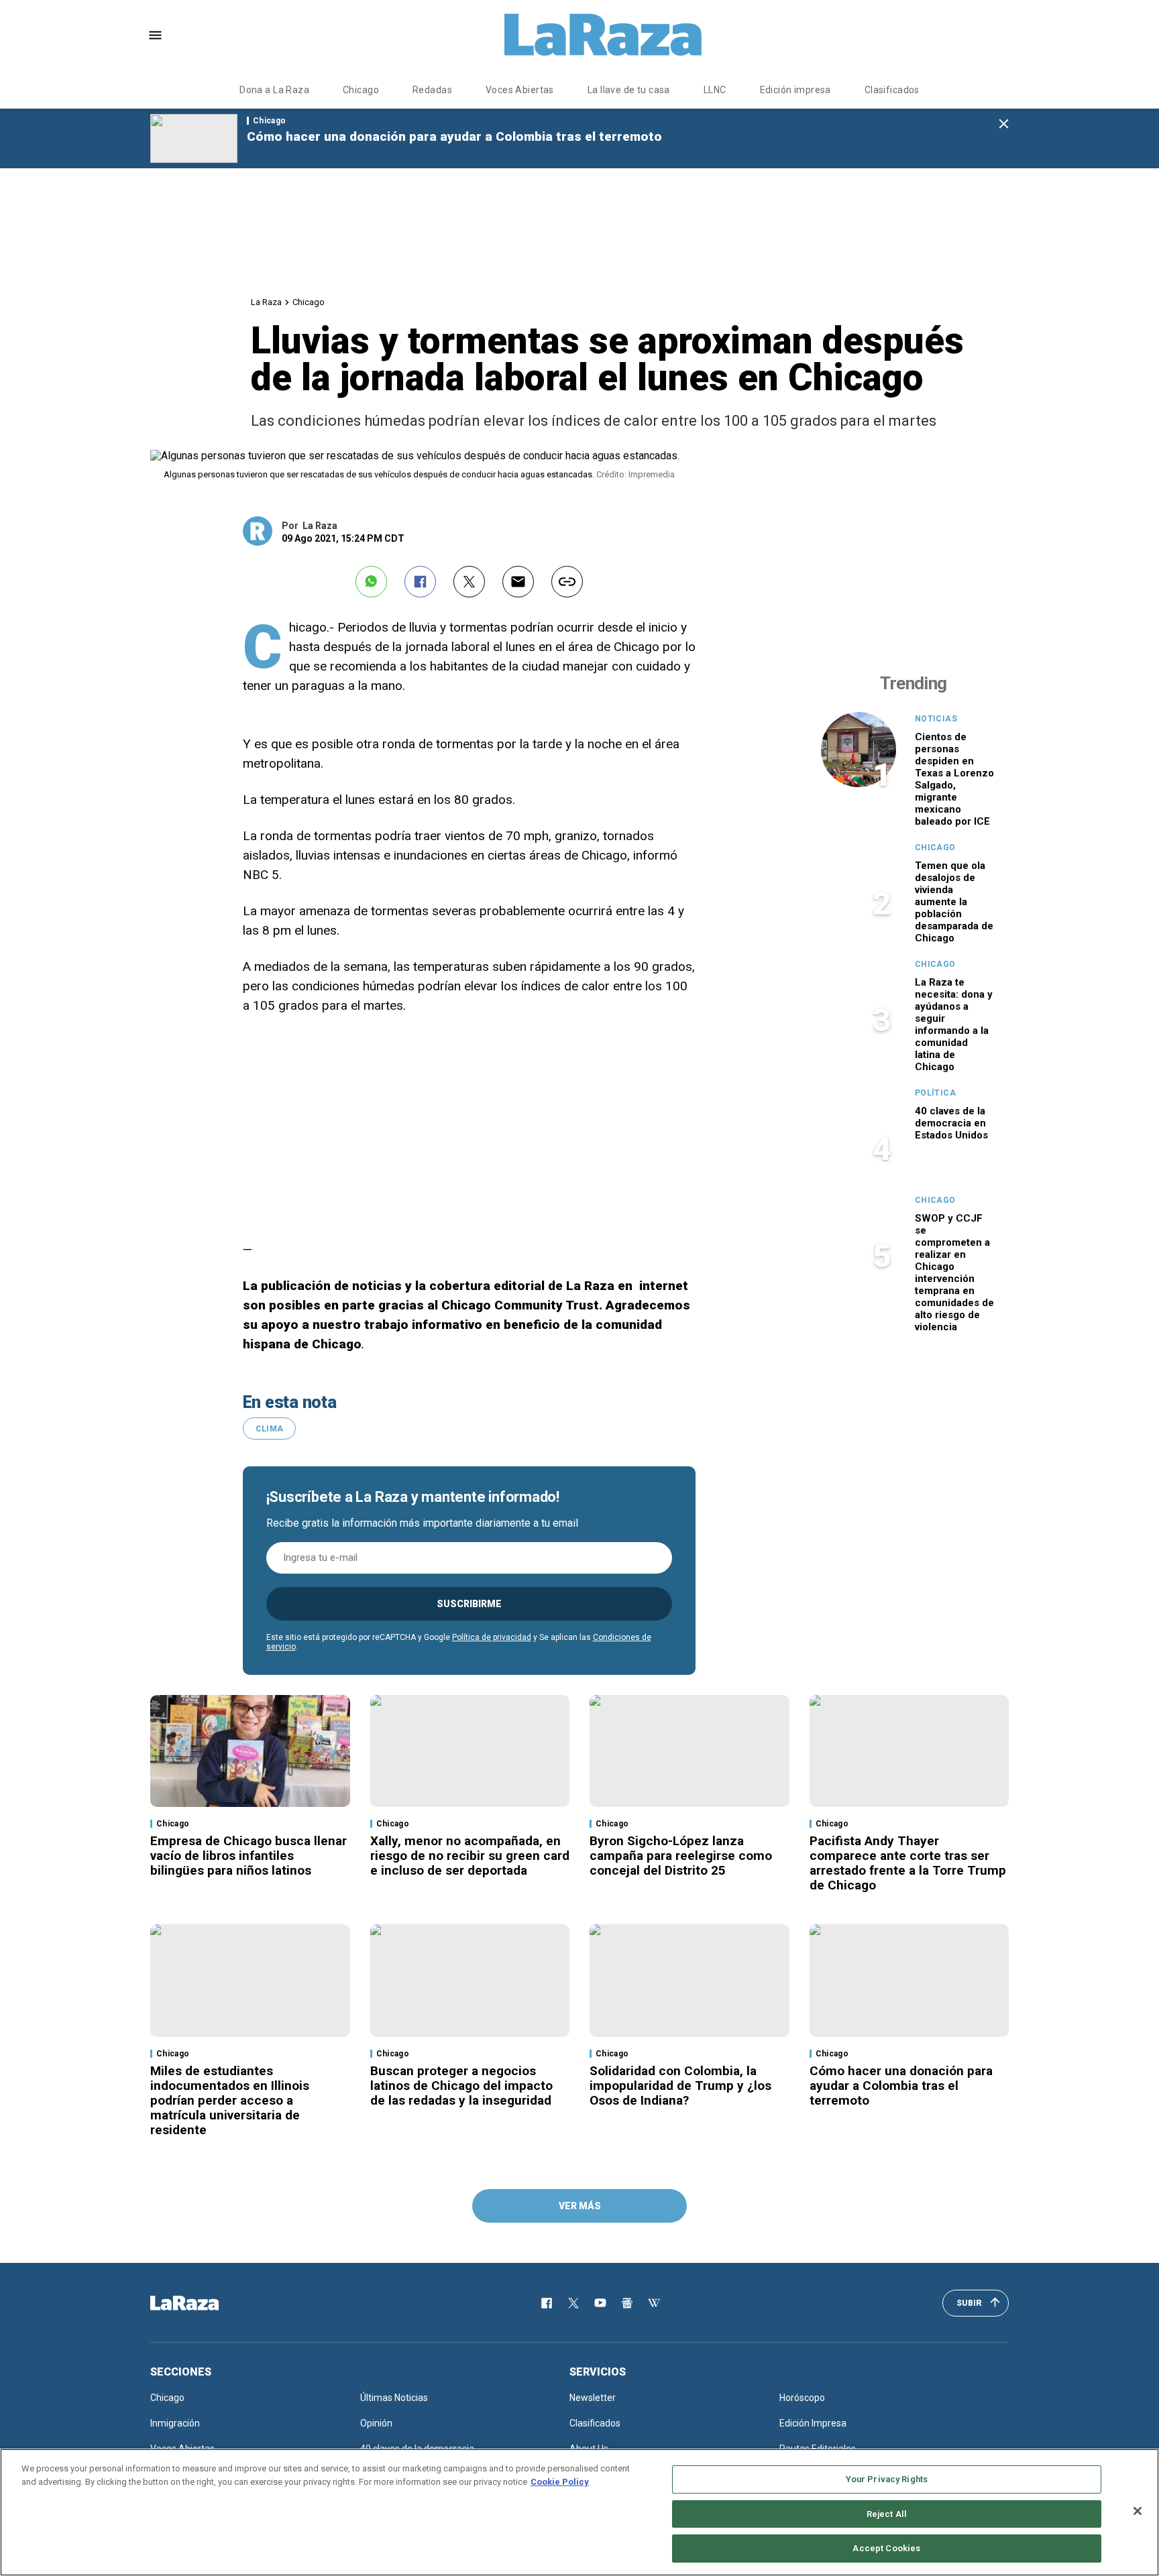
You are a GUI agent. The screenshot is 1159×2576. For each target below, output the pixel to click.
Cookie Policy (560, 2482)
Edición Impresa (813, 2423)
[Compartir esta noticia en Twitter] (469, 582)
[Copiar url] (567, 582)
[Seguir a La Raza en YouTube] (600, 2303)
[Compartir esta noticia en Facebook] (420, 582)
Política (935, 1093)
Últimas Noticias (394, 2398)
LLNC (715, 90)
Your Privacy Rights (887, 2479)
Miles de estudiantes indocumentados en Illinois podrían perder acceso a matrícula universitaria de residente (230, 2100)
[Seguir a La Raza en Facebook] (547, 2303)
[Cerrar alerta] (1004, 124)
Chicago (361, 90)
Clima (270, 1429)
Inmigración (175, 2423)
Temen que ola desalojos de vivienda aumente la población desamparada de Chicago (954, 902)
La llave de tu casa (629, 90)
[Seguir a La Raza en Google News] (627, 2303)
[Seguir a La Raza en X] (573, 2303)
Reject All (887, 2514)
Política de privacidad (492, 1637)
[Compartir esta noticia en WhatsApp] (371, 582)
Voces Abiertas (520, 90)
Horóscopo (802, 2398)
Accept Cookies (886, 2548)
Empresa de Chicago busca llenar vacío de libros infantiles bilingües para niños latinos (249, 1856)
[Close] (1138, 2511)
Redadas (432, 90)
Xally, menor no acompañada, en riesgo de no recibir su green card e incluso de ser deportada (470, 1856)
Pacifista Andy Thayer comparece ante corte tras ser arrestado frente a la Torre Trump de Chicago (908, 1863)
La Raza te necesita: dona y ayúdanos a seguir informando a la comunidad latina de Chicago (954, 1024)
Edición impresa (795, 90)
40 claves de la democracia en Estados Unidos (951, 1123)
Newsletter (593, 2398)
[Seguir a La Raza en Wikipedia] (654, 2303)
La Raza (266, 302)
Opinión (376, 2423)
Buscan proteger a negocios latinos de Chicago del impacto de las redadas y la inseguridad (461, 2086)
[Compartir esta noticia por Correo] (518, 582)
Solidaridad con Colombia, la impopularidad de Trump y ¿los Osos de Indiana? (680, 2086)
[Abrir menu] (155, 35)
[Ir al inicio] (204, 2303)
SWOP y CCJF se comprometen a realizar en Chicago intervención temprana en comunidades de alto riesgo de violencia (954, 1273)
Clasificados (892, 90)
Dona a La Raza (274, 90)
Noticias (936, 719)
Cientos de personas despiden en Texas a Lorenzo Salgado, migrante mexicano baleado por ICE (954, 779)
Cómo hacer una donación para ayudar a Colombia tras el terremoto (454, 136)
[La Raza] (603, 35)
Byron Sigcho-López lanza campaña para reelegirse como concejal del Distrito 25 (681, 1856)
